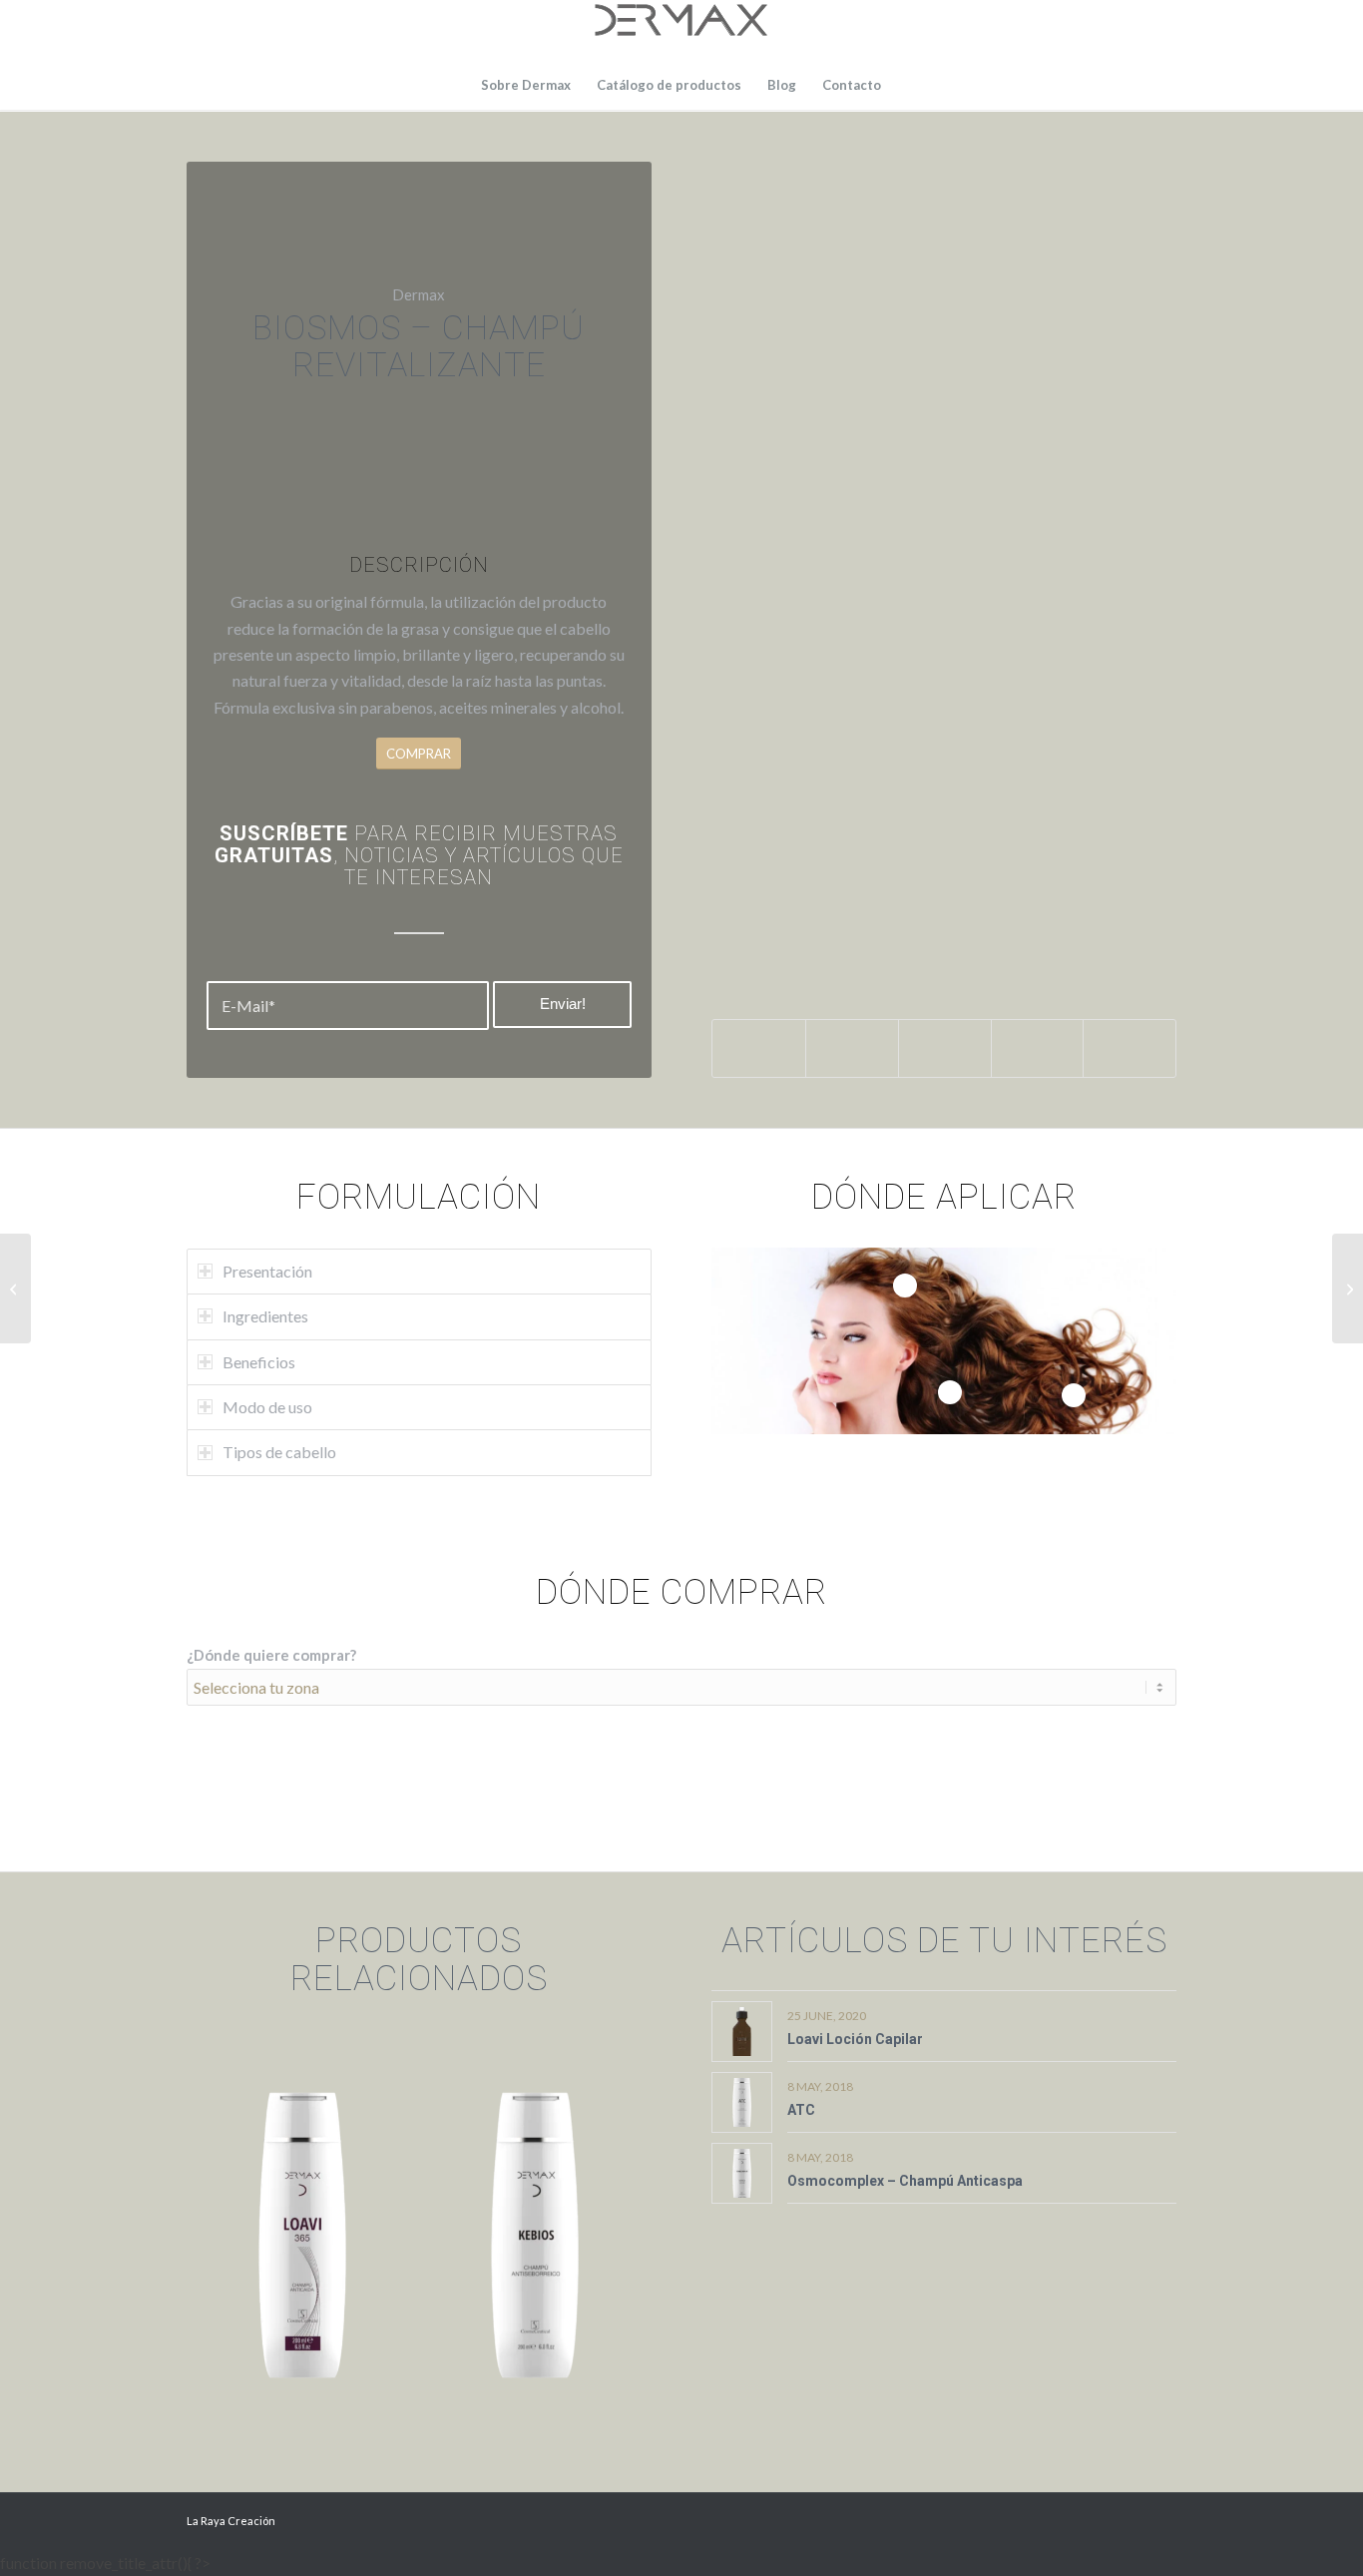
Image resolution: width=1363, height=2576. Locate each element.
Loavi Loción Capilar (855, 2039)
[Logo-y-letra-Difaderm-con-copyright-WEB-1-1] (681, 30)
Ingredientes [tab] (265, 1316)
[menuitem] (526, 85)
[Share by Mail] (1130, 1048)
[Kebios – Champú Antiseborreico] (1348, 1288)
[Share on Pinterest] (945, 1048)
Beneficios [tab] (259, 1362)
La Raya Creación (231, 2521)
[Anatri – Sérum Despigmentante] (15, 1288)
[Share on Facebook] (759, 1048)
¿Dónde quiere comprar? (271, 1655)
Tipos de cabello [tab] (279, 1452)
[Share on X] (852, 1048)
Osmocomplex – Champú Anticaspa (905, 2181)
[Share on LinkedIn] (1038, 1048)
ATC (801, 2110)
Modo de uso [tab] (267, 1407)
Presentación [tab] (267, 1271)
